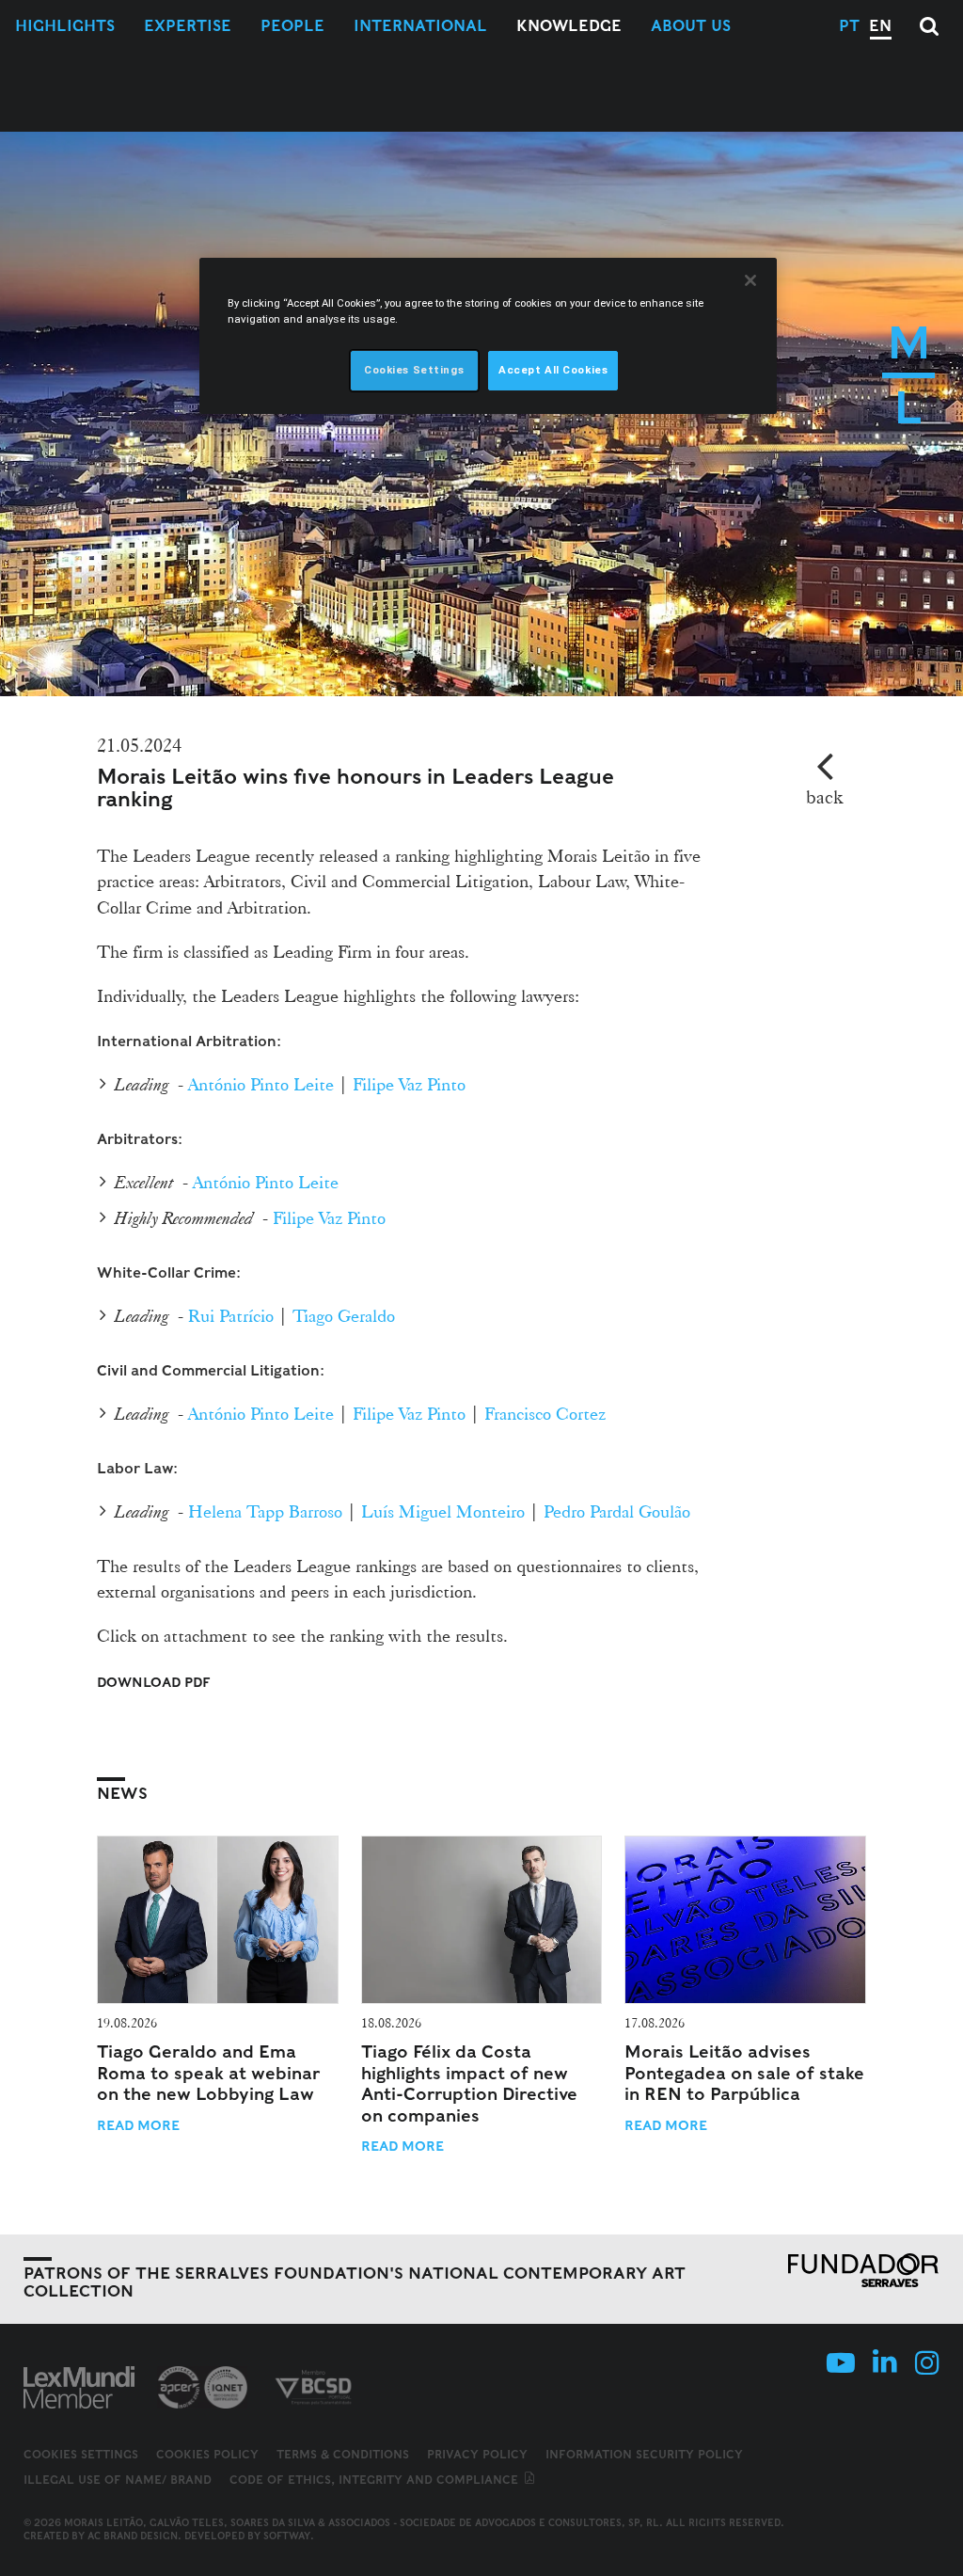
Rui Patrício (231, 1315)
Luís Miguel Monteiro (443, 1511)
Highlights (65, 26)
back (824, 797)
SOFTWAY (287, 2536)
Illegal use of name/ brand (118, 2480)
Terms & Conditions (343, 2454)
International (420, 26)
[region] (488, 336)
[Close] (750, 280)
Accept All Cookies (553, 370)
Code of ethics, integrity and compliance (376, 2480)
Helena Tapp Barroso (265, 1511)
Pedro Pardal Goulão (617, 1511)
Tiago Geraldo (344, 1315)
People (292, 26)
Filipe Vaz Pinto (409, 1084)
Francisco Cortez (545, 1413)
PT (849, 26)
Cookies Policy (207, 2454)
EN (880, 26)
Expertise (188, 26)
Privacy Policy (477, 2454)
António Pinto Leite (261, 1084)
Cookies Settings (81, 2455)
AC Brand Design (133, 2536)
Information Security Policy (644, 2454)
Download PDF (154, 1682)
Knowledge (569, 26)
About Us (691, 26)
